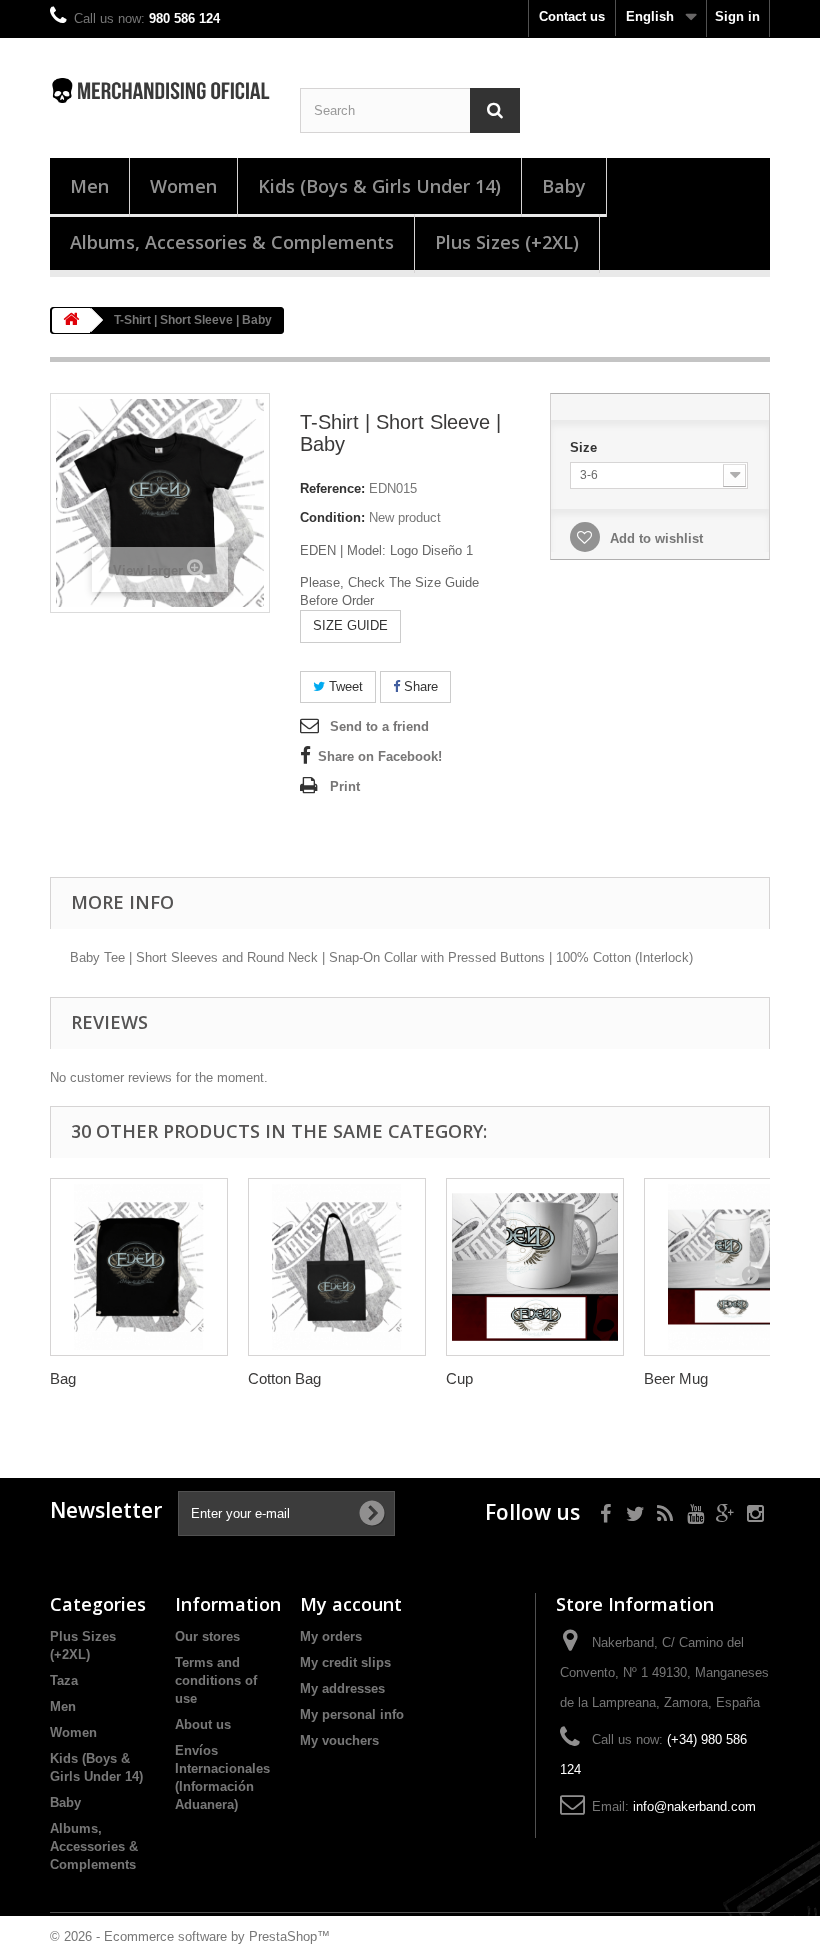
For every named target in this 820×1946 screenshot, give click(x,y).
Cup (459, 1378)
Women (183, 186)
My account (351, 1604)
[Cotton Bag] (337, 1267)
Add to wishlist (654, 538)
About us (203, 1724)
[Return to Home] (71, 320)
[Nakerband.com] (160, 90)
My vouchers (339, 1740)
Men (89, 186)
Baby (564, 186)
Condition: (332, 517)
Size (585, 447)
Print (345, 786)
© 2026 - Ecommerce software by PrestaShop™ (190, 1936)
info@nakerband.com (694, 1806)
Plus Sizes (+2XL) (507, 242)
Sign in (737, 16)
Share (419, 686)
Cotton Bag (284, 1378)
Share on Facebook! (380, 756)
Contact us (572, 16)
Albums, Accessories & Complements (232, 242)
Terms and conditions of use (216, 1680)
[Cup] (535, 1267)
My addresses (342, 1688)
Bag (63, 1378)
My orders (331, 1636)
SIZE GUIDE (350, 625)
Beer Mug (676, 1378)
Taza (64, 1680)
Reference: (332, 488)
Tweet (344, 686)
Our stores (207, 1636)
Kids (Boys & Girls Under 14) (379, 186)
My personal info (352, 1714)
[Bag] (139, 1267)
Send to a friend (379, 726)
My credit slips (345, 1662)
